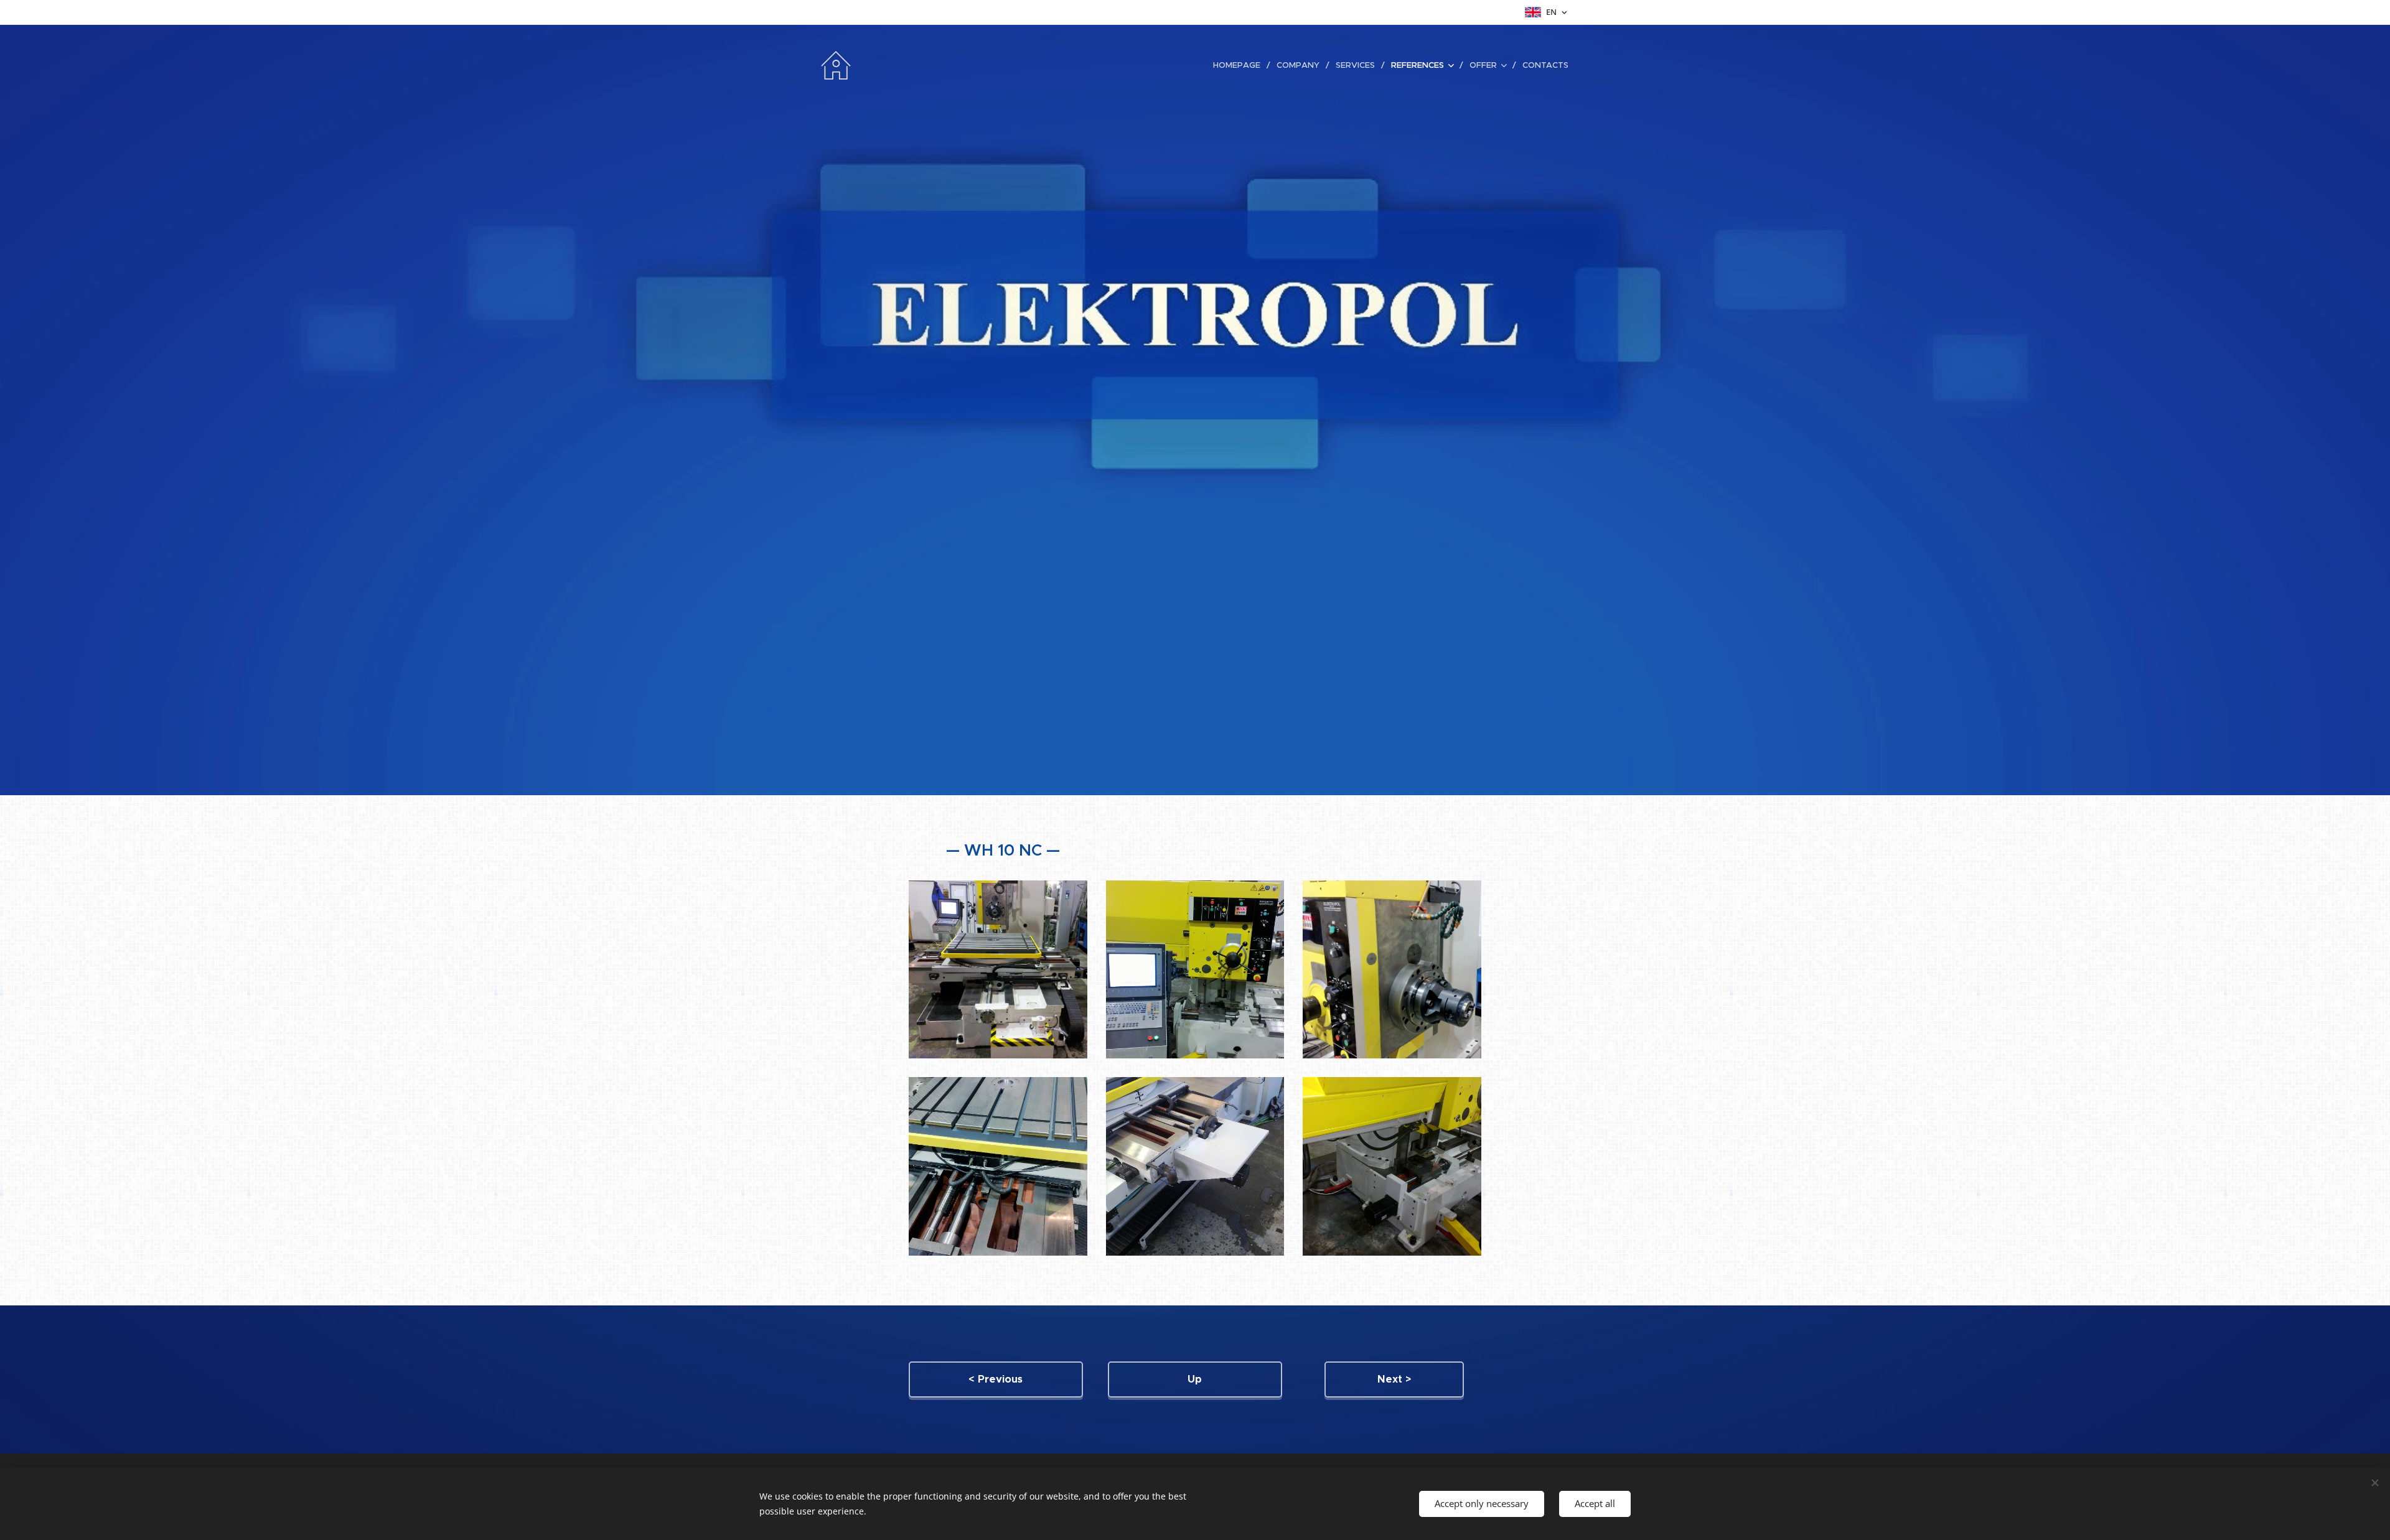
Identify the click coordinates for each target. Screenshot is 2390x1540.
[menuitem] (1240, 65)
